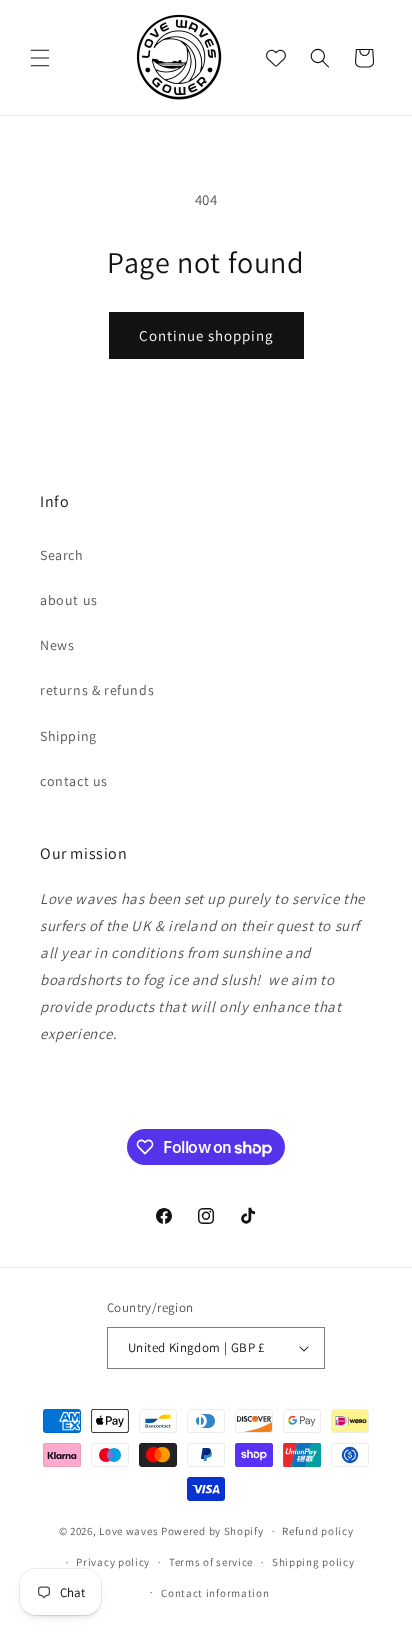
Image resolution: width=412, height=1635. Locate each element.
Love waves (128, 1531)
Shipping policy (313, 1562)
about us (69, 600)
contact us (74, 781)
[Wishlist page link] (276, 58)
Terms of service (211, 1562)
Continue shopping (206, 335)
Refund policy (317, 1531)
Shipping (68, 736)
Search (62, 555)
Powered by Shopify (212, 1531)
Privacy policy (113, 1562)
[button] (40, 58)
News (57, 645)
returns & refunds (97, 690)
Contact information (215, 1593)
